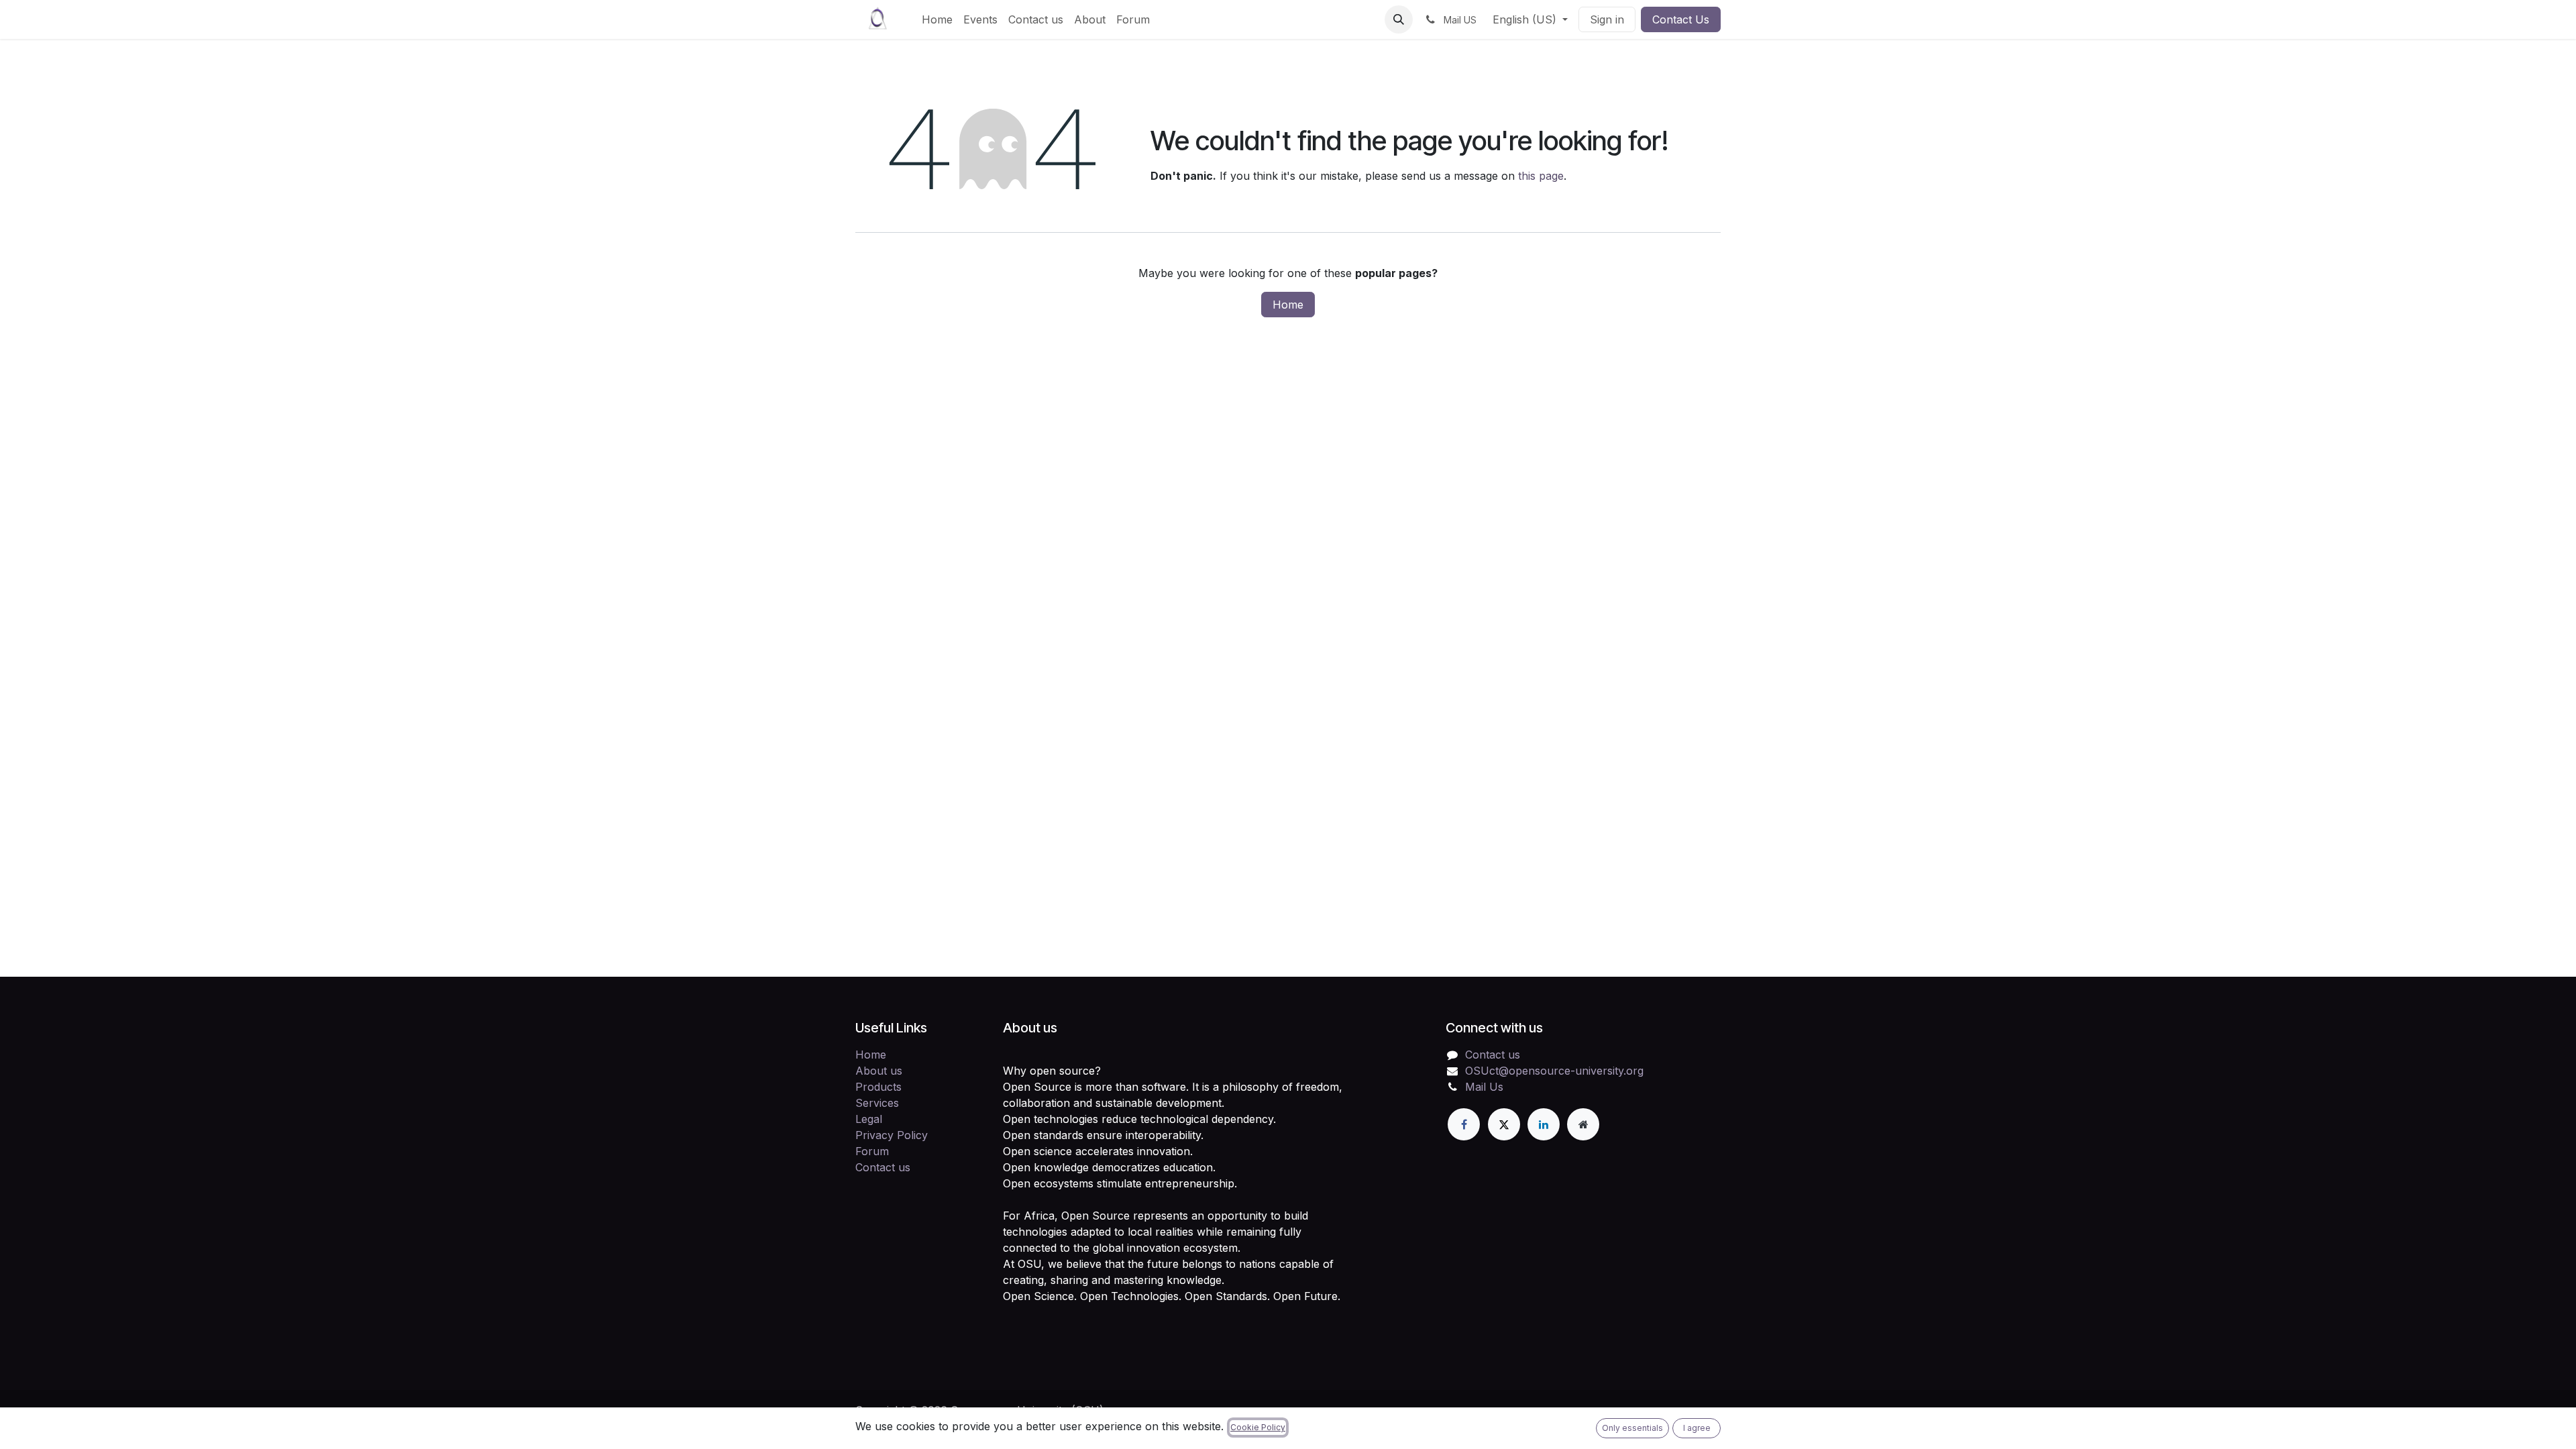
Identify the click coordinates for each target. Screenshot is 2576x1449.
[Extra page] (1583, 1124)
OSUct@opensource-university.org (1554, 1071)
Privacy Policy (892, 1135)
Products (878, 1087)
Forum (872, 1151)
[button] (1399, 19)
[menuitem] (937, 19)
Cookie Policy (1258, 1427)
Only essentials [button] (1632, 1428)
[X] (1504, 1124)
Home (1288, 305)
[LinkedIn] (1544, 1124)
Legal (869, 1119)
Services (877, 1103)
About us (879, 1071)
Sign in (1607, 19)
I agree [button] (1697, 1428)
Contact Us (1681, 19)
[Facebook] (1464, 1124)
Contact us (883, 1167)
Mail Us (1484, 1087)
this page (1541, 176)
